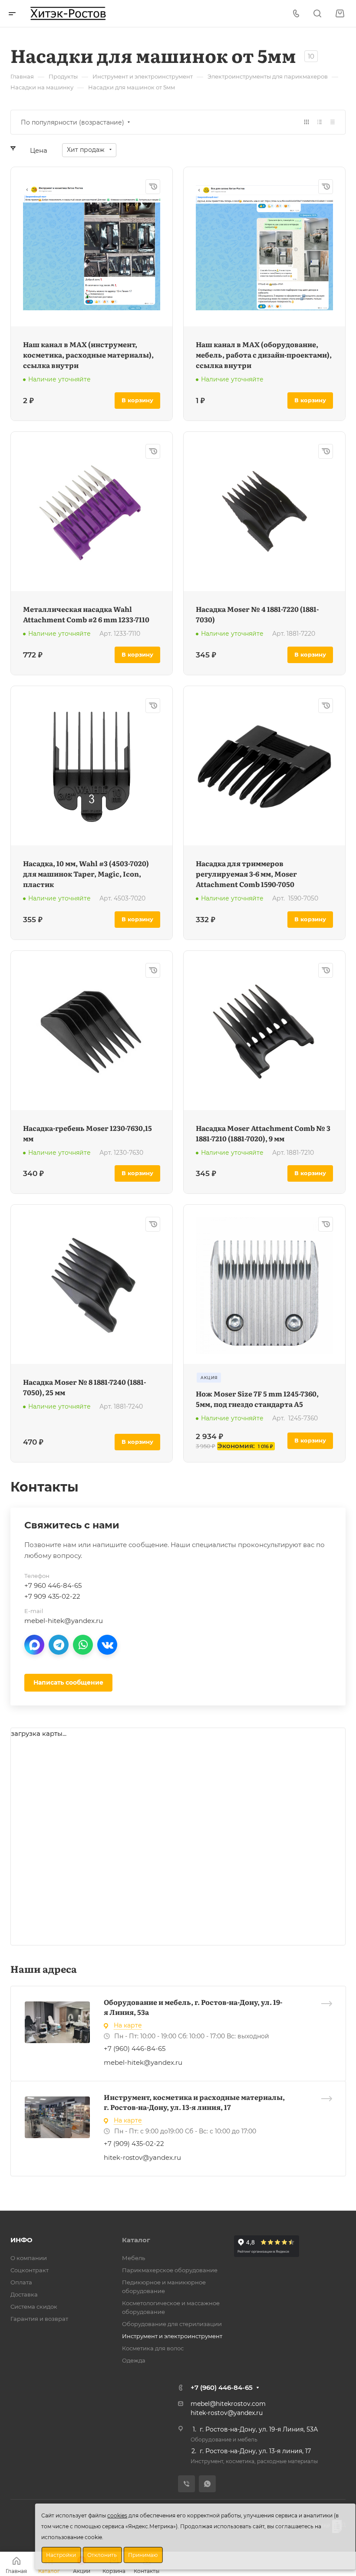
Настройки (61, 2555)
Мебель (133, 2258)
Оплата (21, 2282)
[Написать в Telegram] (59, 1645)
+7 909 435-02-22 (52, 1596)
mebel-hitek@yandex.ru (143, 2062)
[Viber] (186, 2484)
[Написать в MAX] (34, 1645)
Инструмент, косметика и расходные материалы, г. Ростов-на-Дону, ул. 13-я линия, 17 (194, 2102)
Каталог (136, 2240)
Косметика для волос (153, 2348)
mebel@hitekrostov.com (228, 2404)
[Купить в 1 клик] (153, 187)
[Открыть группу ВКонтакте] (107, 1645)
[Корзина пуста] (340, 14)
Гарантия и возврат (39, 2319)
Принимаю (143, 2555)
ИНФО (21, 2240)
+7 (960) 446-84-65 (135, 2049)
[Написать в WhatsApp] (83, 1645)
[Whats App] (207, 2484)
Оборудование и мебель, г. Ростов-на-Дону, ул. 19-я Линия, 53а (193, 2007)
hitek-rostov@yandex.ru (142, 2157)
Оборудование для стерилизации (172, 2324)
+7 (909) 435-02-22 (134, 2144)
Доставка (24, 2294)
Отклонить (102, 2555)
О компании (29, 2258)
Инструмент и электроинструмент (172, 2336)
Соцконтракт (30, 2270)
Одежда (134, 2360)
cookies (117, 2515)
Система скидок (34, 2307)
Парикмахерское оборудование (170, 2270)
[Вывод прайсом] (333, 122)
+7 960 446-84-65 (53, 1585)
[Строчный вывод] (320, 122)
